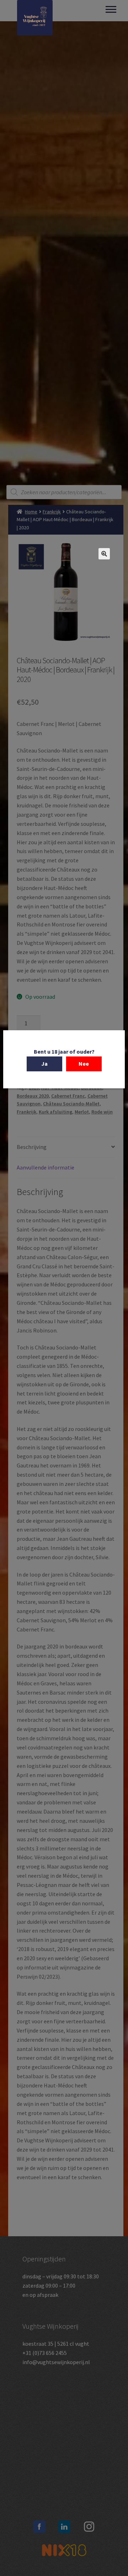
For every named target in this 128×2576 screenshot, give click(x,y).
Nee (84, 1064)
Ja (44, 1064)
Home (31, 512)
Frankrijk (52, 512)
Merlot (82, 1112)
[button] (104, 554)
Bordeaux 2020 (33, 1096)
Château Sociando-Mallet (71, 1104)
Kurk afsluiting (55, 1112)
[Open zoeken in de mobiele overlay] (64, 492)
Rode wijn (102, 1112)
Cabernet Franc (68, 1096)
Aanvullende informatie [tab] (46, 1167)
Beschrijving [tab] (32, 1147)
